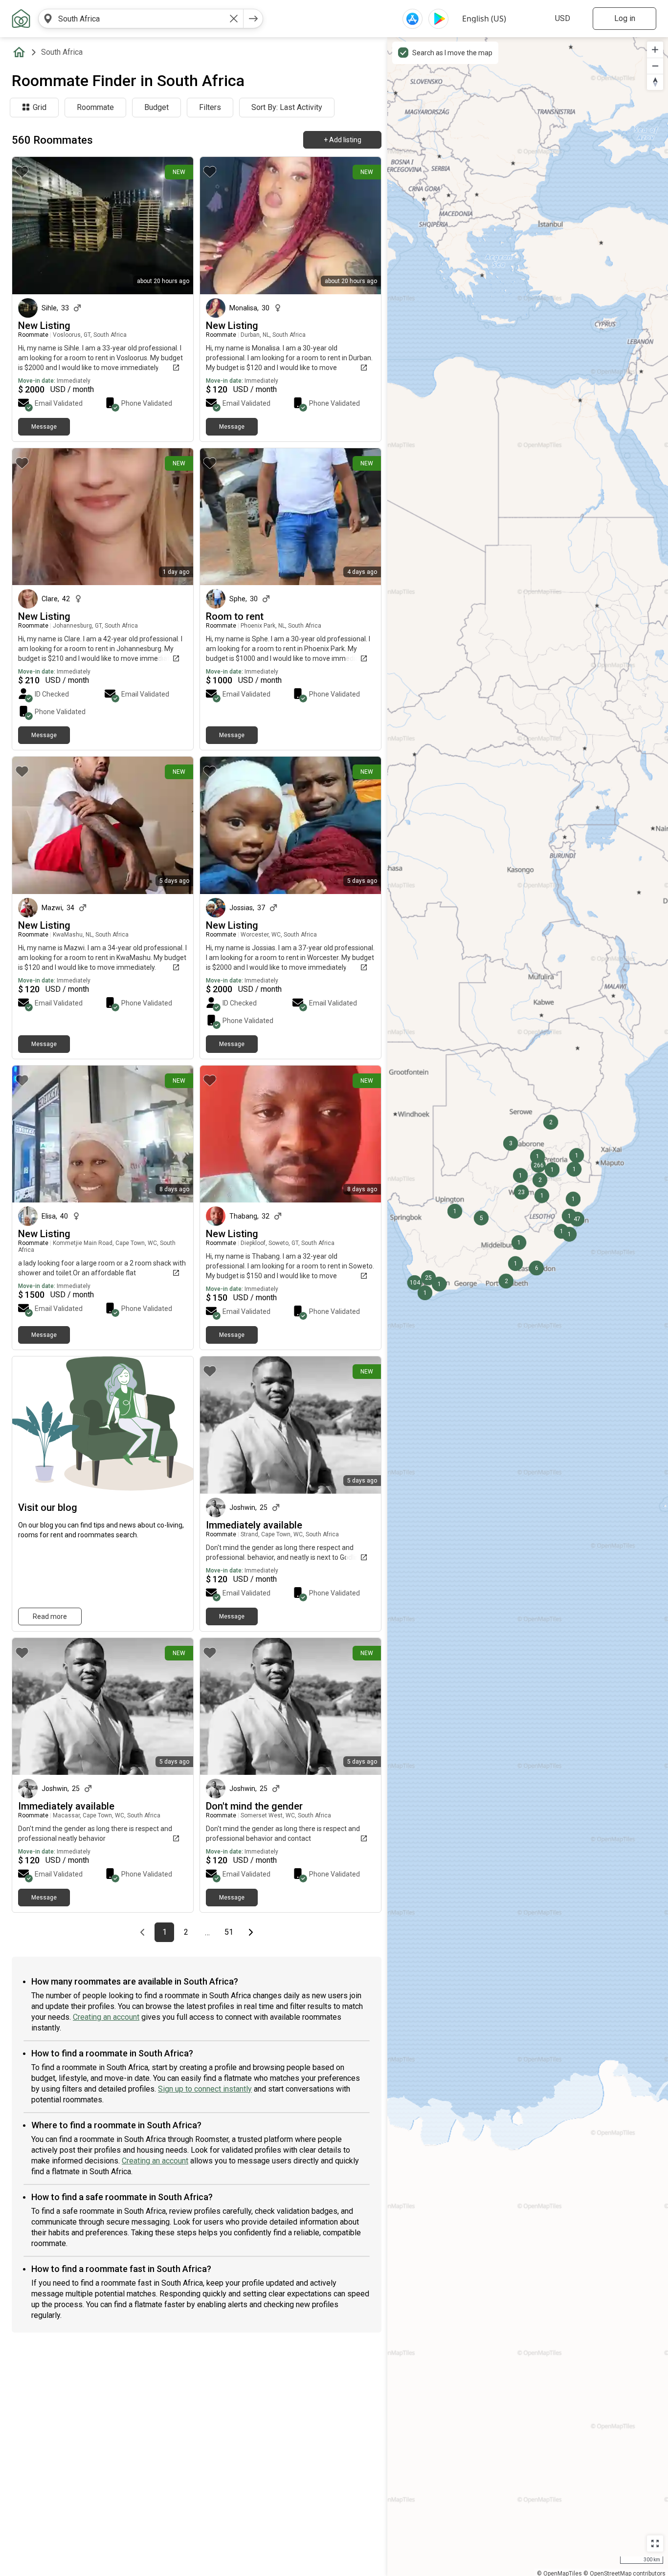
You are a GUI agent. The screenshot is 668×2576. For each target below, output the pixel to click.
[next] (253, 19)
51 (232, 1932)
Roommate (95, 107)
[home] (21, 52)
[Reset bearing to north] (655, 82)
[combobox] (141, 19)
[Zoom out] (655, 66)
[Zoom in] (655, 50)
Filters (210, 107)
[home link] (21, 19)
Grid (40, 107)
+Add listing (343, 140)
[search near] (48, 19)
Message (44, 427)
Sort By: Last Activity (287, 107)
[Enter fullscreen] (655, 2543)
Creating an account (106, 2017)
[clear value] (234, 19)
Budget (156, 107)
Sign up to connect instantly (205, 2089)
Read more (50, 1616)
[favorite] (22, 172)
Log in (625, 18)
